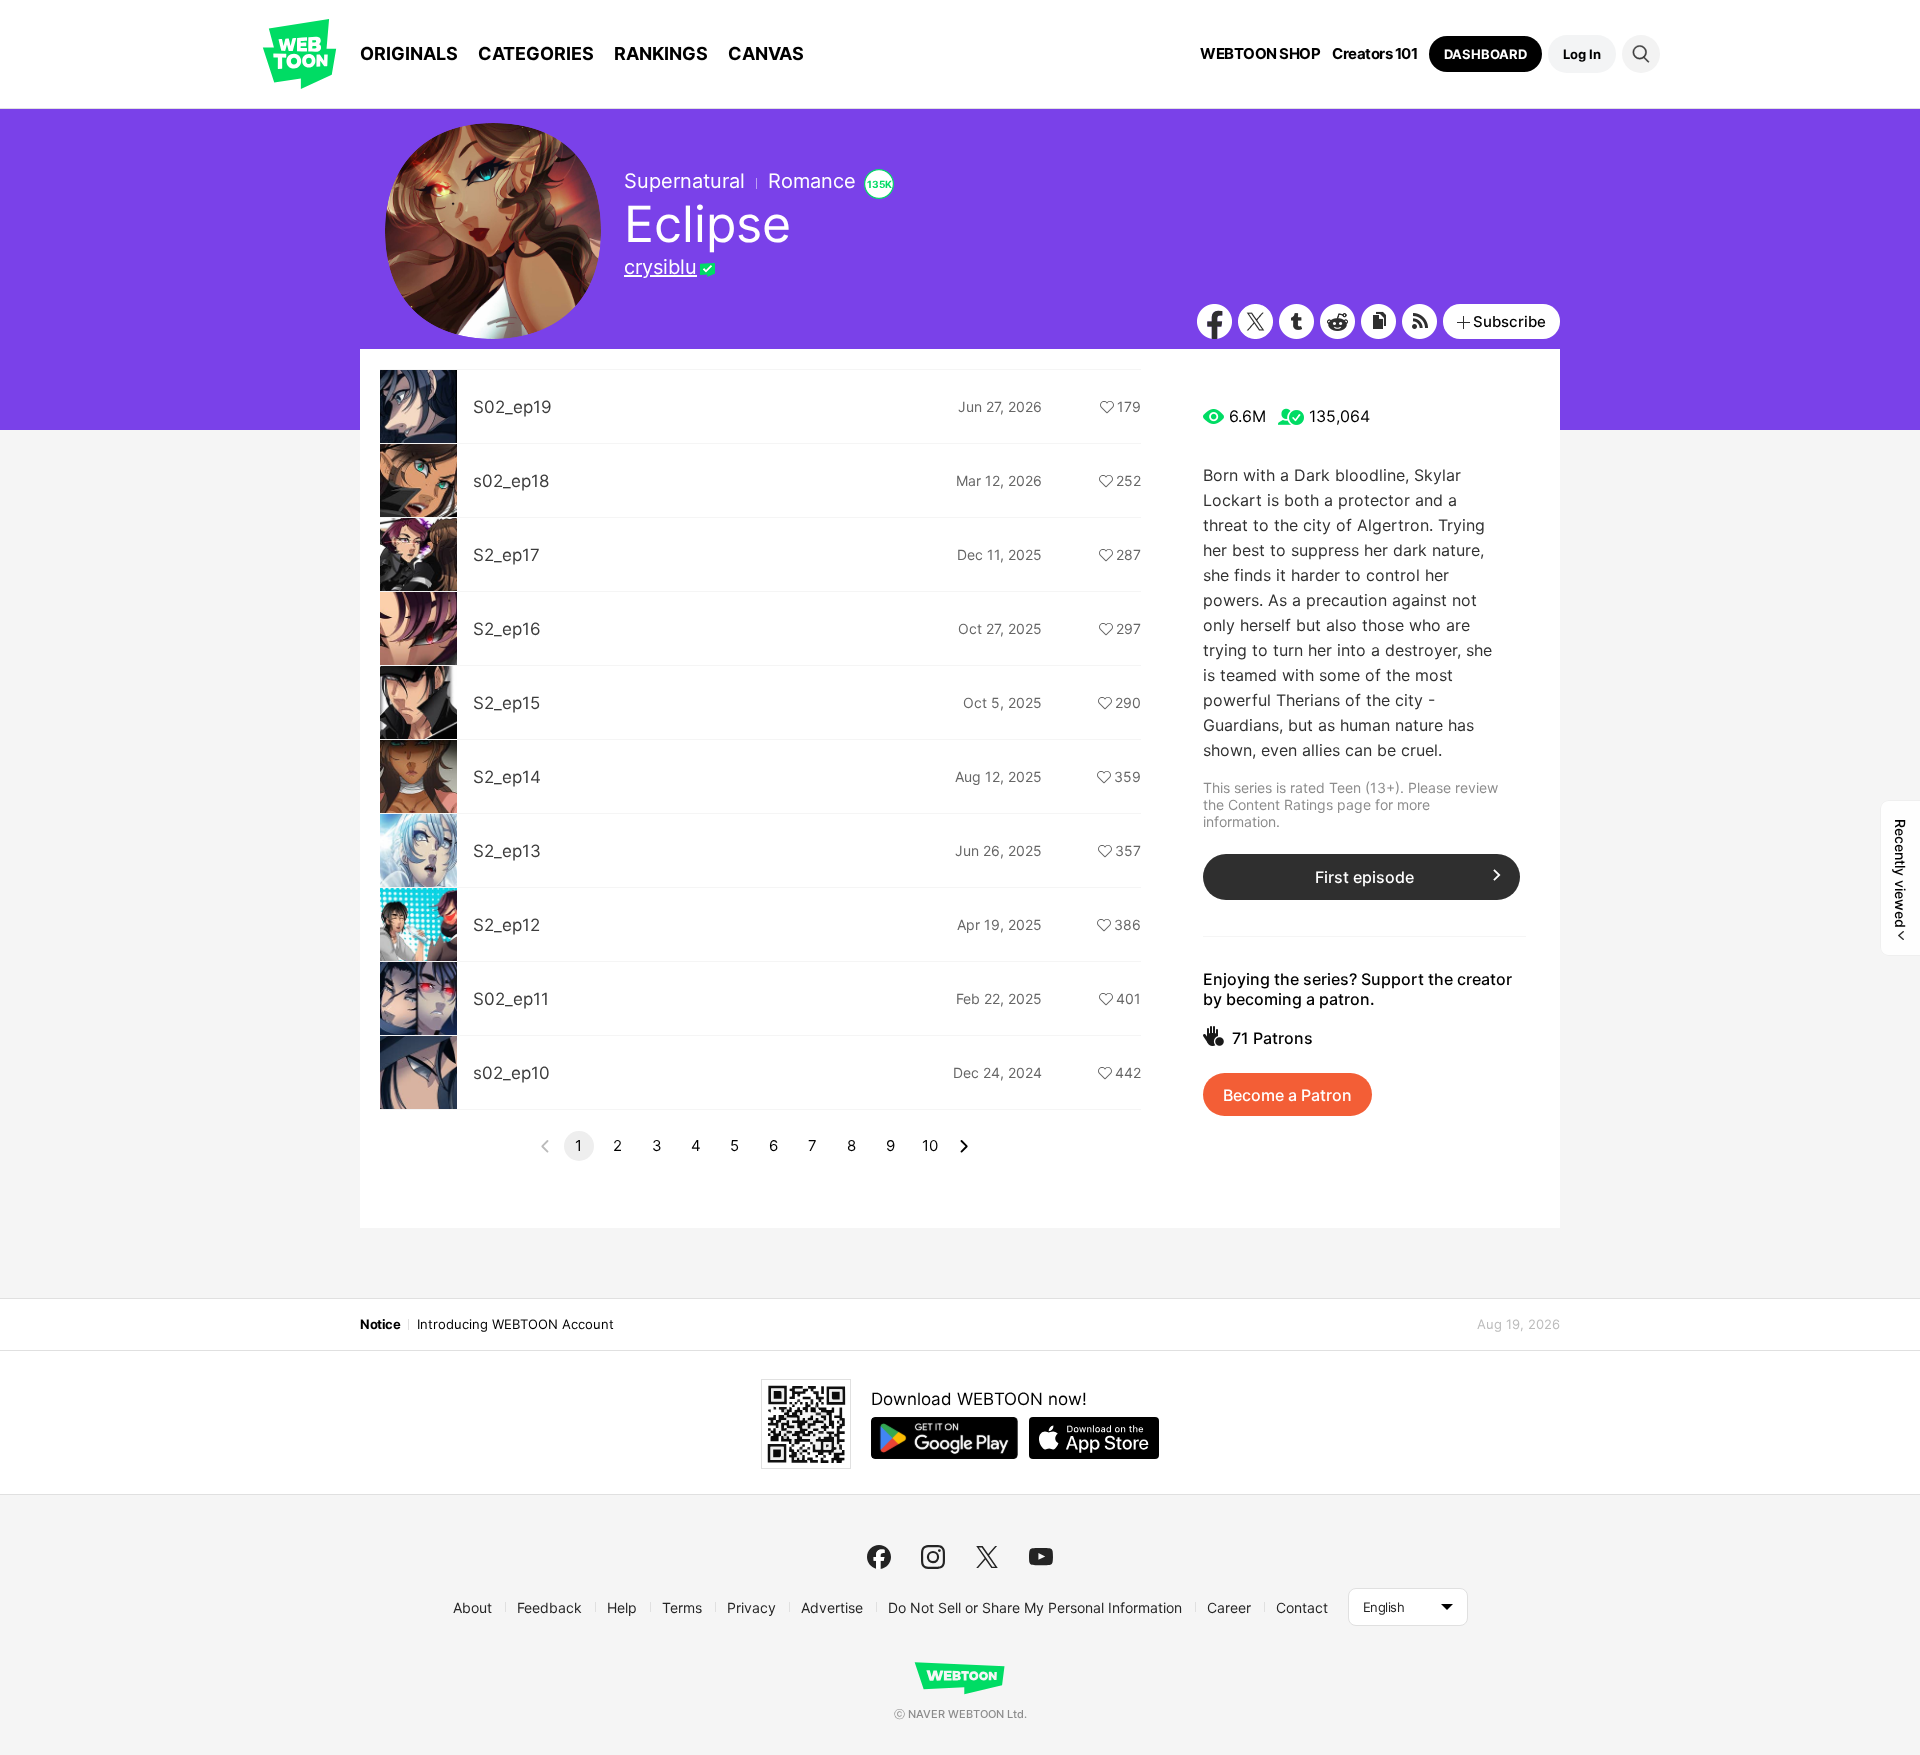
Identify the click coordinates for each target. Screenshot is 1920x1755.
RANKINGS (661, 53)
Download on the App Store (1094, 1438)
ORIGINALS (409, 53)
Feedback (549, 1607)
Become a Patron (1287, 1095)
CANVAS (766, 53)
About (472, 1607)
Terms (682, 1607)
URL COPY (1378, 321)
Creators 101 (1374, 54)
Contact (1302, 1607)
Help (622, 1607)
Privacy (751, 1607)
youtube (1041, 1557)
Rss (1419, 321)
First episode (1364, 877)
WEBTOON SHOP (1260, 54)
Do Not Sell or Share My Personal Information (1035, 1607)
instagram (933, 1557)
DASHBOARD (1485, 54)
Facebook (1214, 321)
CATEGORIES (536, 53)
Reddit (1337, 321)
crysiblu (660, 267)
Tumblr (1296, 321)
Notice (380, 1324)
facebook (879, 1557)
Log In (1582, 54)
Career (1229, 1607)
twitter (987, 1557)
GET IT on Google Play (944, 1438)
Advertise (832, 1607)
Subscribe (1509, 321)
